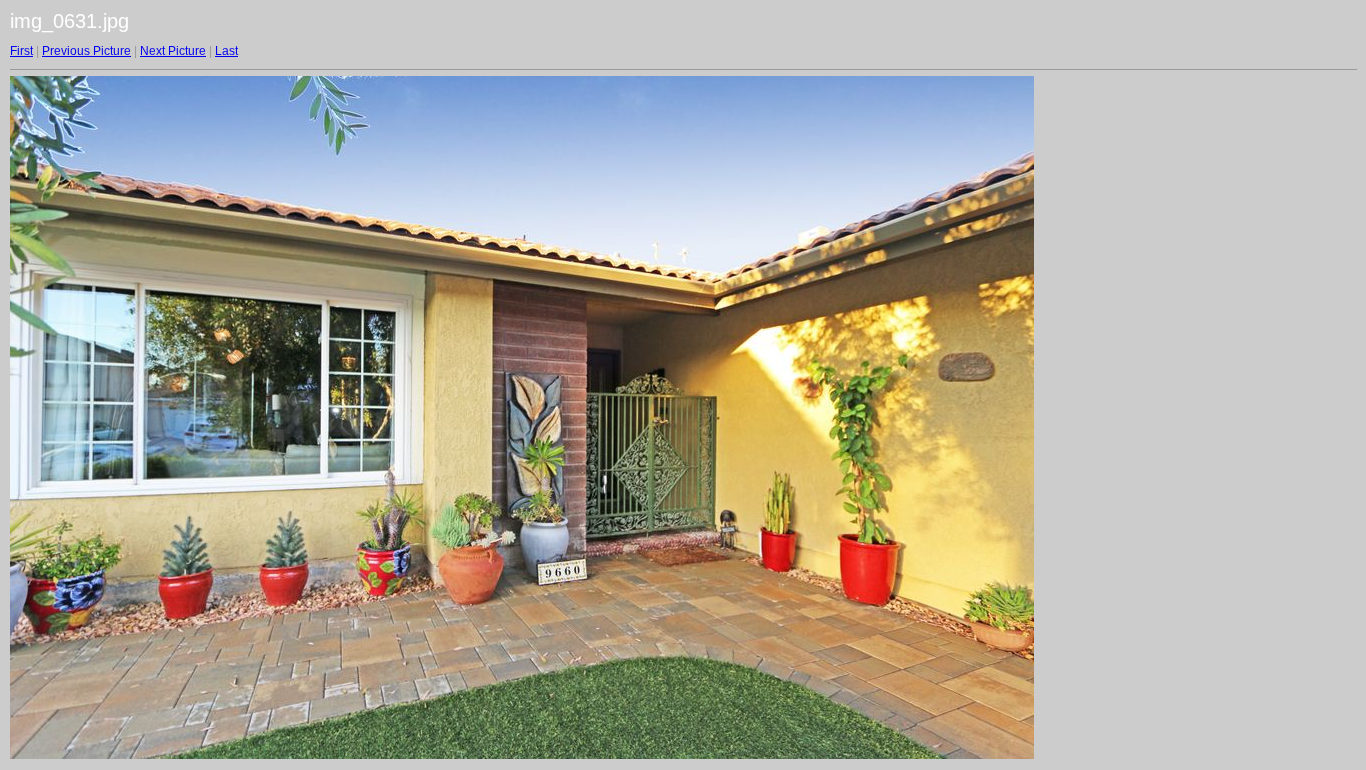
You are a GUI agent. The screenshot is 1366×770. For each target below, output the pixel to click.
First (21, 51)
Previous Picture (86, 51)
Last (226, 51)
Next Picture (173, 51)
